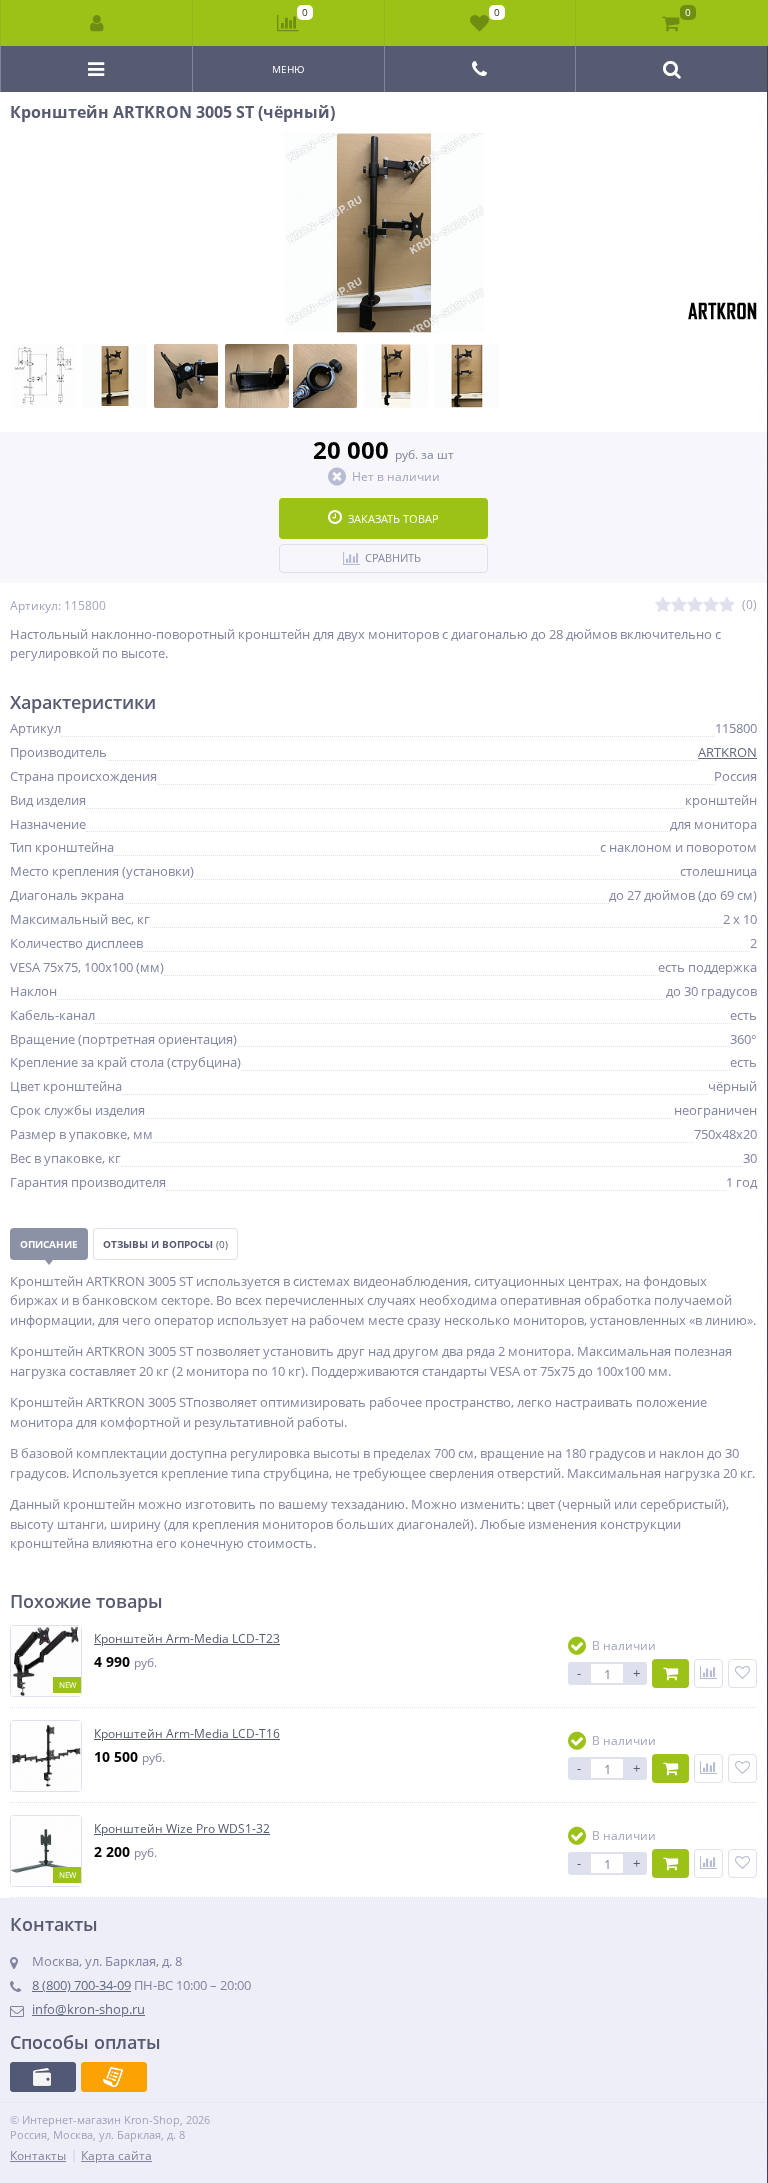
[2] (679, 605)
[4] (711, 605)
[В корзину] (670, 1673)
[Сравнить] (708, 1673)
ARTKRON (727, 752)
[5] (727, 605)
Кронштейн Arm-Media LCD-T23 (187, 1639)
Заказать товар (393, 518)
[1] (663, 605)
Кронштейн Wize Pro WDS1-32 (182, 1829)
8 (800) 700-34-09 (81, 1985)
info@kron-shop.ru (88, 2009)
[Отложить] (742, 1673)
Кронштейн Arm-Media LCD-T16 (187, 1734)
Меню (288, 69)
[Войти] (97, 23)
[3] (695, 605)
